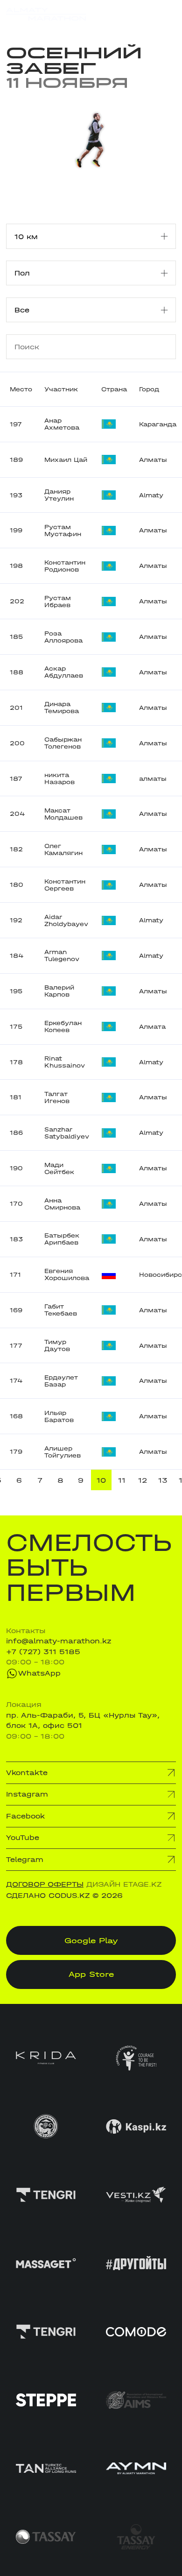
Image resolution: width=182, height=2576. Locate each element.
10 (101, 1480)
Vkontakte (27, 1773)
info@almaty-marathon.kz (59, 1641)
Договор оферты (45, 1884)
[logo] (46, 14)
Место (21, 389)
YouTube (23, 1838)
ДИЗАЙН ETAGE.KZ (124, 1884)
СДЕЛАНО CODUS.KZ (48, 1896)
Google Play (91, 1940)
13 (163, 1480)
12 (143, 1480)
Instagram (27, 1794)
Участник (61, 389)
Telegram (25, 1860)
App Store (91, 1974)
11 (122, 1480)
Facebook (25, 1816)
